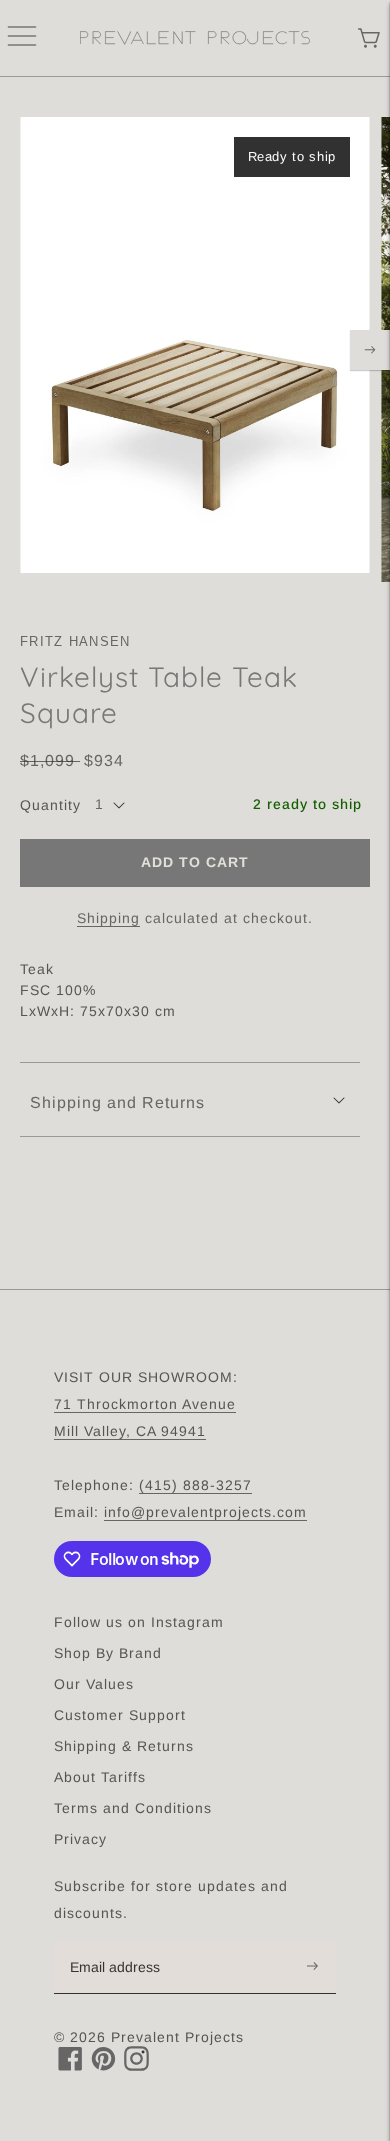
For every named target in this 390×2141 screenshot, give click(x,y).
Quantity (50, 805)
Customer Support (120, 1715)
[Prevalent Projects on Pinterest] (103, 2065)
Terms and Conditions (133, 1808)
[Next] (370, 350)
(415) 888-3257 (195, 1485)
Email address (125, 1943)
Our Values (94, 1684)
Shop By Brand (108, 1653)
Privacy (80, 1839)
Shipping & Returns (124, 1746)
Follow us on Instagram (139, 1622)
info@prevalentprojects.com (205, 1512)
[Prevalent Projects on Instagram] (136, 2065)
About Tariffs (100, 1777)
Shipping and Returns (117, 1102)
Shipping (108, 918)
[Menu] (22, 38)
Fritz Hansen (75, 641)
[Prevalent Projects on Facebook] (70, 2065)
